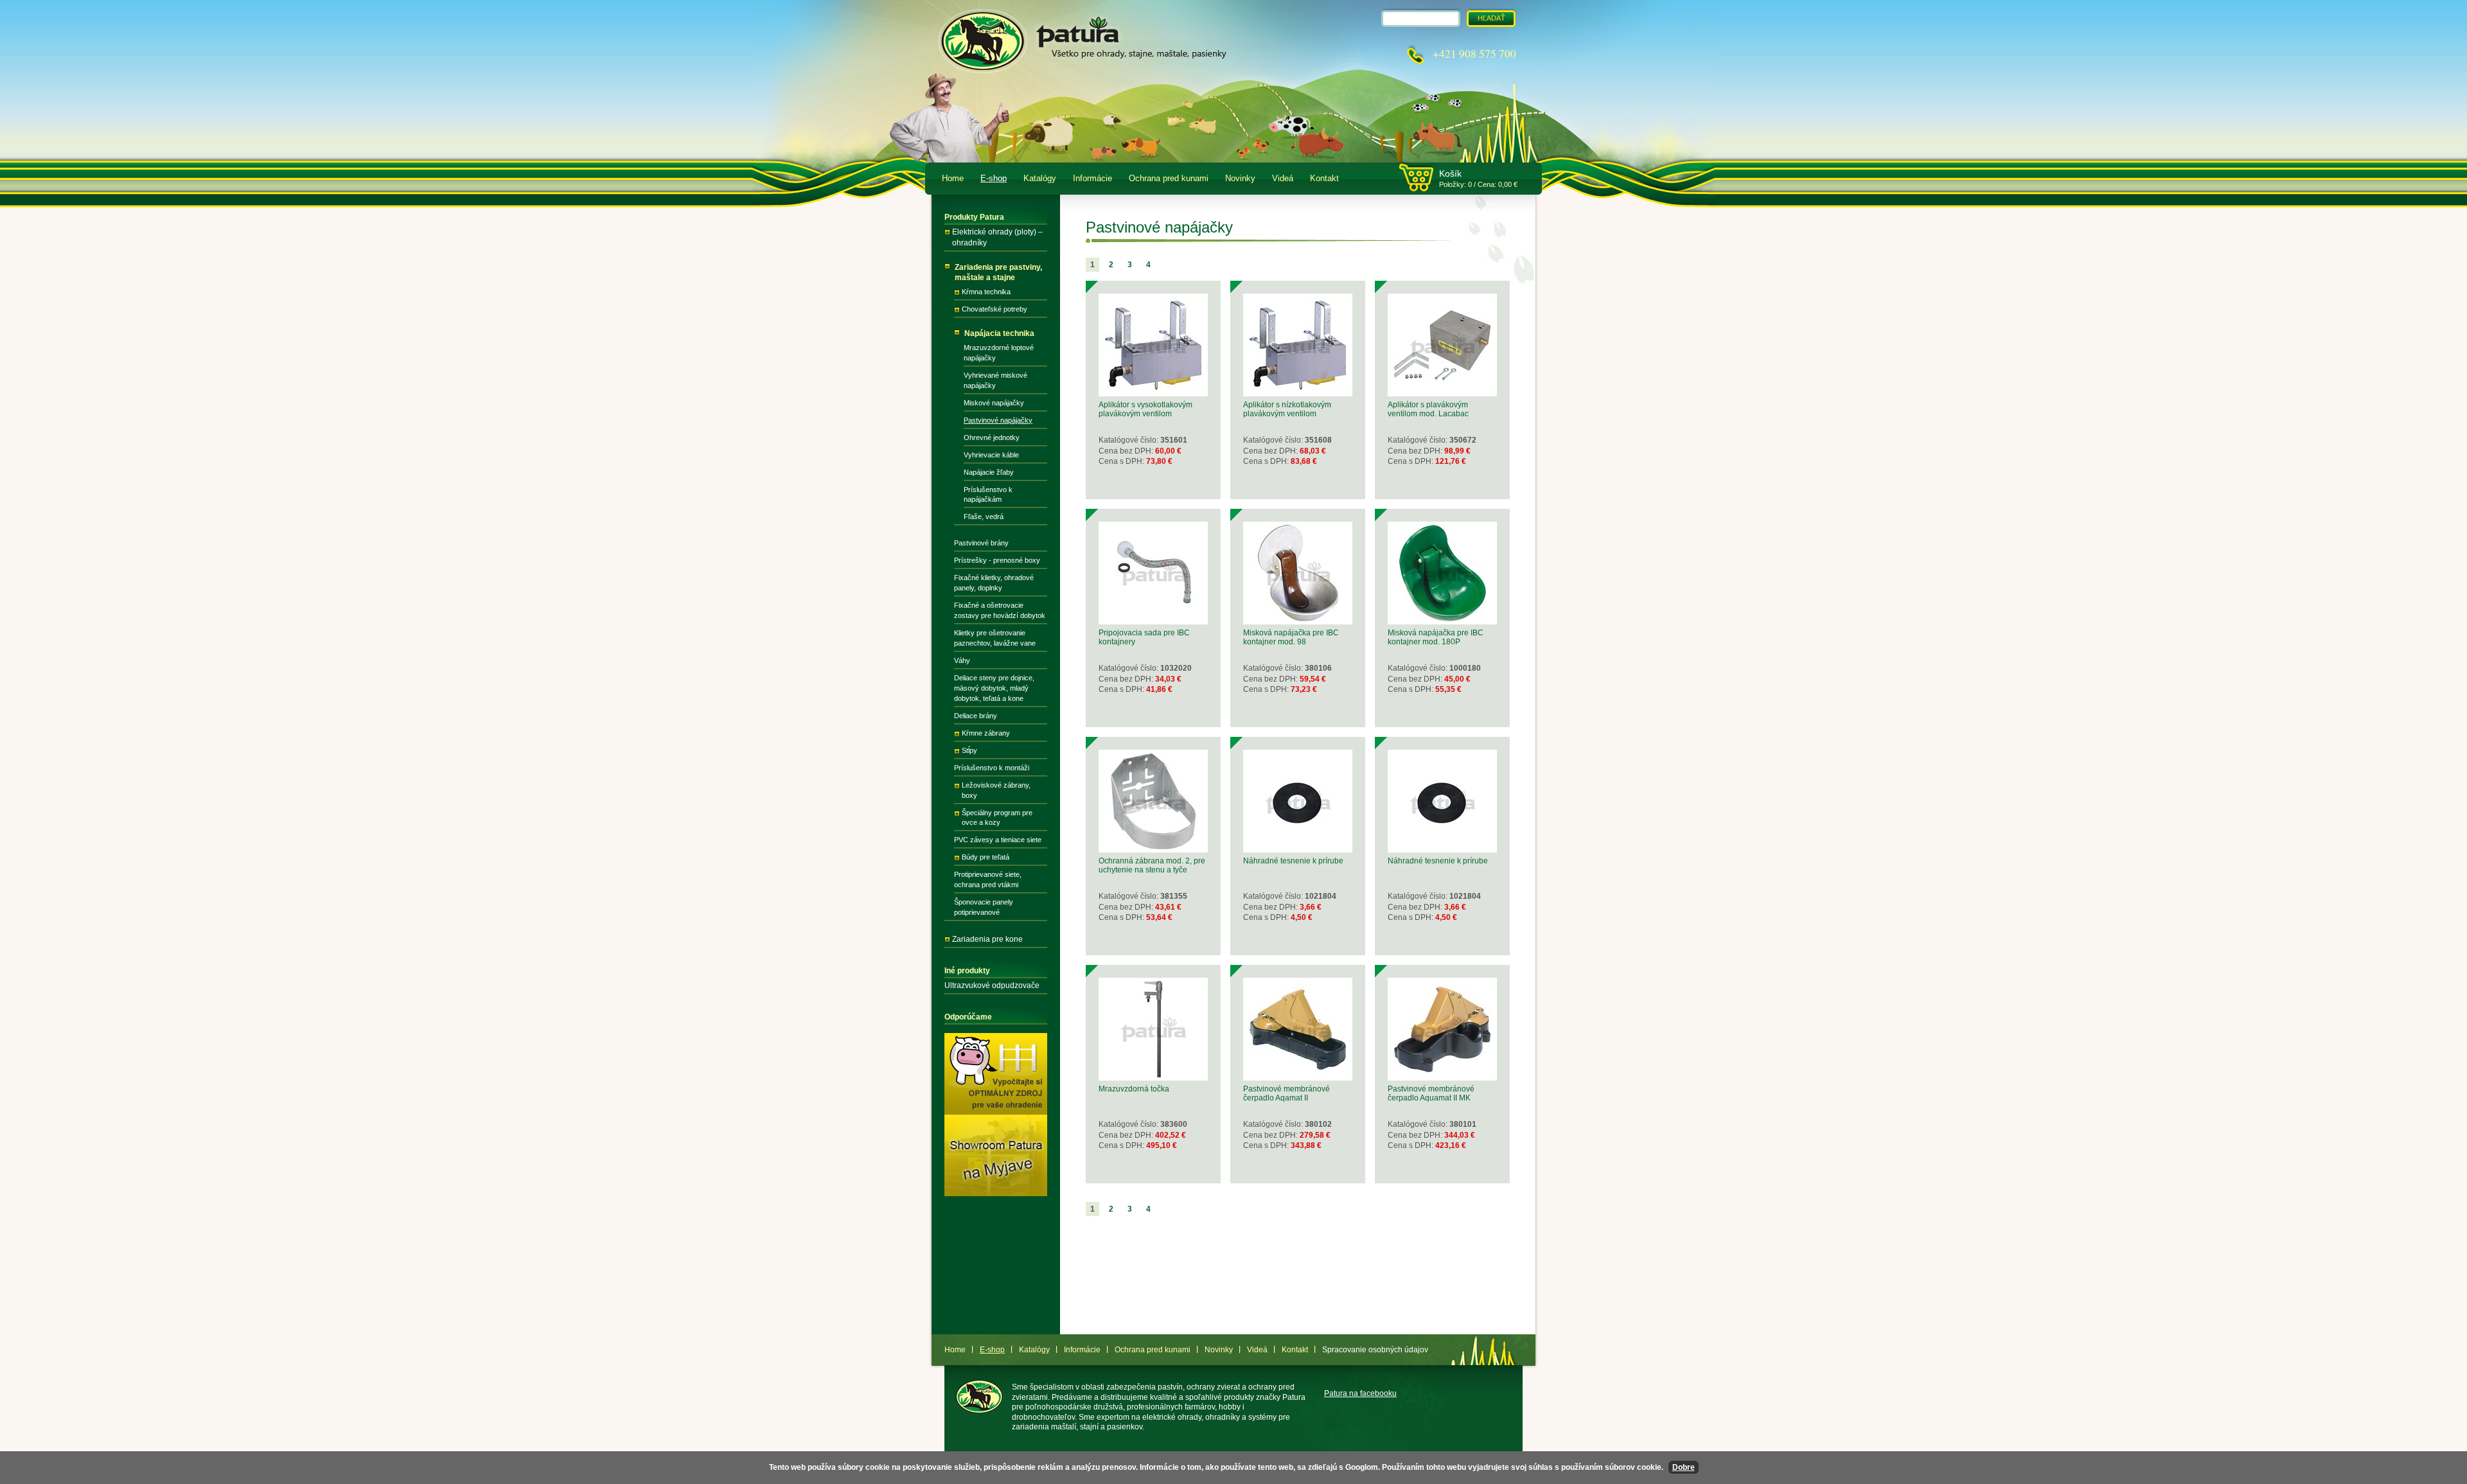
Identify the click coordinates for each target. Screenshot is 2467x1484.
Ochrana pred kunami (1169, 179)
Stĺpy (969, 750)
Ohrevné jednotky (992, 437)
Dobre (1684, 1467)
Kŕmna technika (986, 292)
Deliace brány (976, 716)
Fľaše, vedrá (984, 517)
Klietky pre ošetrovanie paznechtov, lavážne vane (995, 638)
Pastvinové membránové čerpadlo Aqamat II (1287, 1093)
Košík (1450, 173)
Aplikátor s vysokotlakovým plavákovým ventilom (1145, 409)
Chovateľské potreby (995, 309)
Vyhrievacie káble (991, 455)
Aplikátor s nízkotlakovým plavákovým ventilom (1287, 409)
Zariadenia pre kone (987, 939)
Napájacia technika (999, 333)
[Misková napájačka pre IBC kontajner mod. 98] (1298, 619)
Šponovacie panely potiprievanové (984, 907)
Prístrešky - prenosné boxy (997, 560)
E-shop (994, 179)
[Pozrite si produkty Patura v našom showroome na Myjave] (996, 1194)
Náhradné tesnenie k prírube (1293, 861)
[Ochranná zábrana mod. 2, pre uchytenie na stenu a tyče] (1153, 847)
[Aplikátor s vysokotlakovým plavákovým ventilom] (1153, 391)
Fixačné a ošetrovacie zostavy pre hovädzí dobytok (1000, 610)
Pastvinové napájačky (998, 420)
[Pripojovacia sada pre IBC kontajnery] (1153, 619)
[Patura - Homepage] (1079, 39)
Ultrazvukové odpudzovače (992, 985)
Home (953, 179)
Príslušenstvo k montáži (992, 768)
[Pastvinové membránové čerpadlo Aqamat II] (1298, 1075)
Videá (1283, 179)
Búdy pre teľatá (986, 857)
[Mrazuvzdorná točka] (1153, 1075)
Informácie (1092, 179)
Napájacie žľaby (989, 472)
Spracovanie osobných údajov (1375, 1350)
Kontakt (1324, 179)
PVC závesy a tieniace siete (998, 840)
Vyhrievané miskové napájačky (995, 380)
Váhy (962, 660)
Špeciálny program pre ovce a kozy (997, 818)
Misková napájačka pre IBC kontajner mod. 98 (1291, 637)
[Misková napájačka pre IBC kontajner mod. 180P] (1442, 619)
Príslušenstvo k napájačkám (988, 495)
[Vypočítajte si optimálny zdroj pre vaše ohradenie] (996, 1112)
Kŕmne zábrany (986, 733)
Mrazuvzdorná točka (1134, 1089)
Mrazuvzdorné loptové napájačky (999, 353)
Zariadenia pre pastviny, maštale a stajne (998, 273)
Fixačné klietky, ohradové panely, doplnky (994, 583)
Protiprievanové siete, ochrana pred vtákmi (988, 879)
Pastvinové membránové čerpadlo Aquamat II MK (1431, 1093)
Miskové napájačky (994, 403)
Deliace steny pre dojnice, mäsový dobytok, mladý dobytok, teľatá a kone (994, 688)
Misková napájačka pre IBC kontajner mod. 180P (1436, 637)
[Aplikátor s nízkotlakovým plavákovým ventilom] (1298, 391)
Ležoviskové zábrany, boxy (996, 790)
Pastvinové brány (981, 543)
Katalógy (1040, 179)
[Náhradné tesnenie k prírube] (1298, 847)
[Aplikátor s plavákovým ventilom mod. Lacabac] (1442, 391)
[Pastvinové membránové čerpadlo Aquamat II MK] (1442, 1075)
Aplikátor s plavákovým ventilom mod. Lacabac (1428, 409)
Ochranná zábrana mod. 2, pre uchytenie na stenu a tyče (1152, 865)
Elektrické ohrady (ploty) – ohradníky (997, 237)
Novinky (1240, 179)
